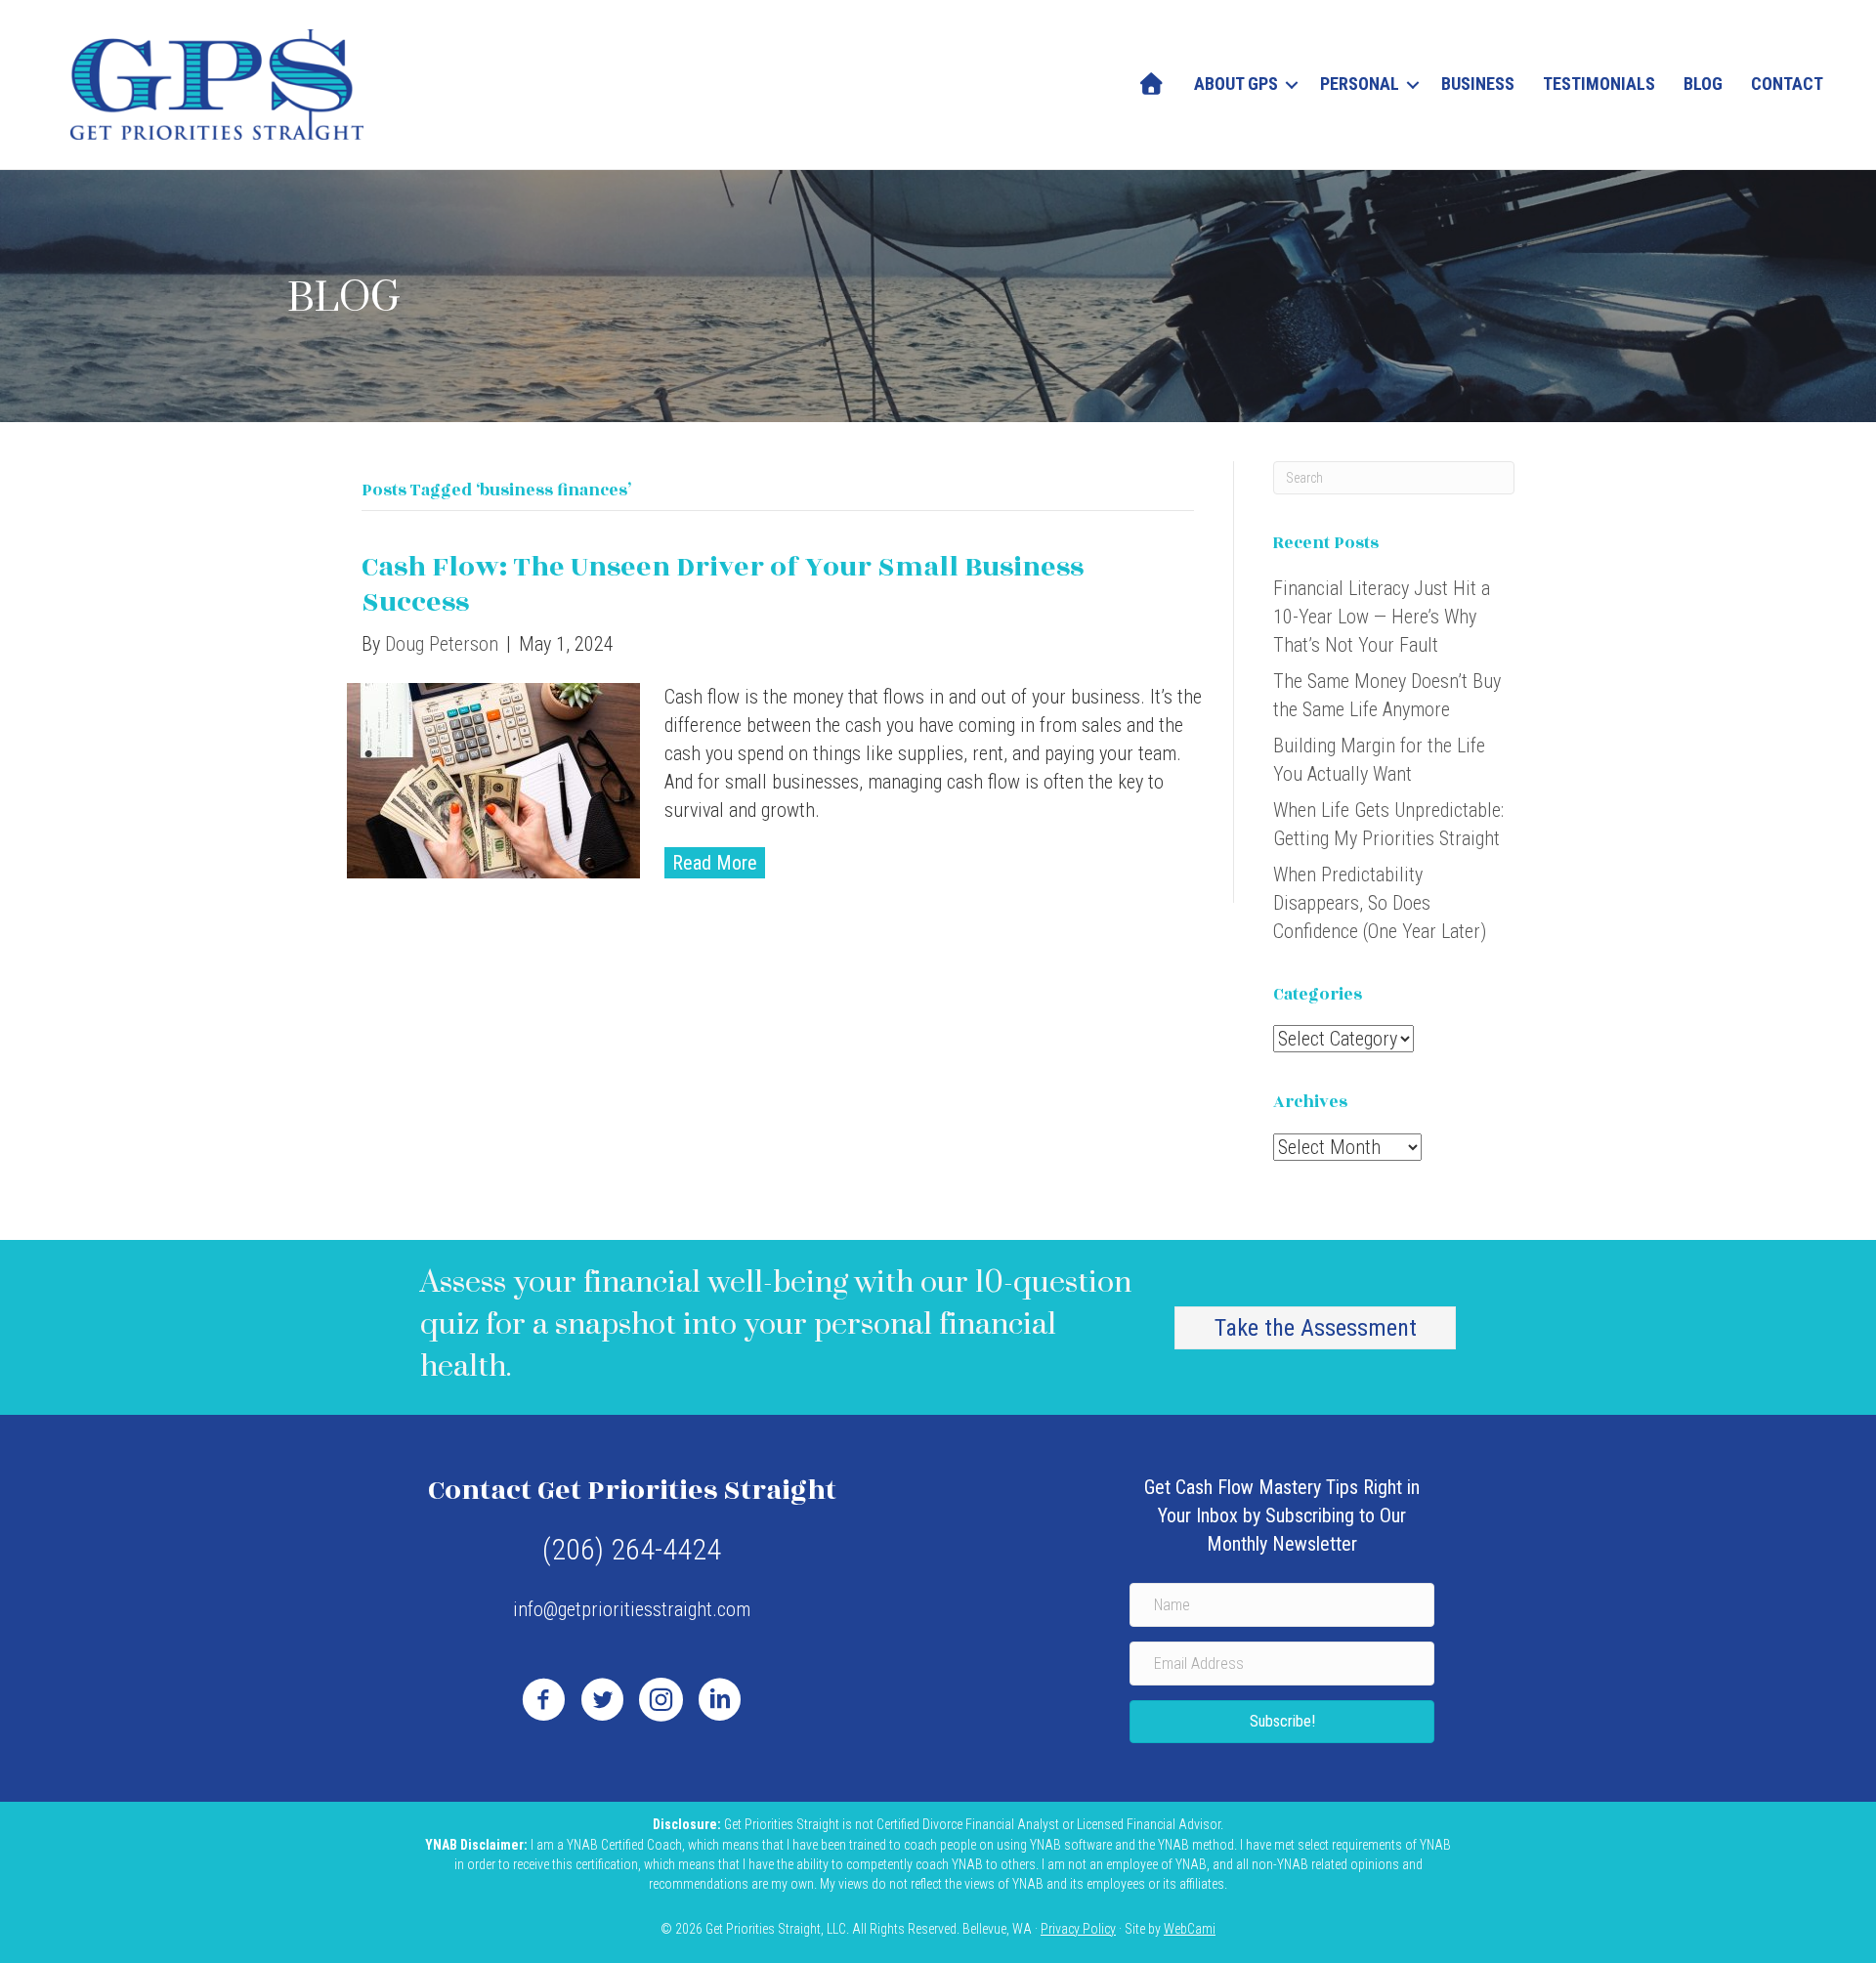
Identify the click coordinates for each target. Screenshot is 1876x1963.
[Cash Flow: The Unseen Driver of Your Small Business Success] (493, 779)
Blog (1703, 84)
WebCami (1190, 1929)
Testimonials (1599, 84)
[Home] (1152, 84)
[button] (1292, 84)
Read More (715, 863)
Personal (1360, 84)
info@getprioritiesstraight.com (632, 1609)
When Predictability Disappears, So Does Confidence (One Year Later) (1380, 903)
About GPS (1236, 84)
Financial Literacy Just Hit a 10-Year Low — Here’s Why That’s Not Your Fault (1382, 617)
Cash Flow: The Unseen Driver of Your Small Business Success (723, 585)
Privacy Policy (1078, 1929)
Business (1478, 84)
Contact (1787, 84)
